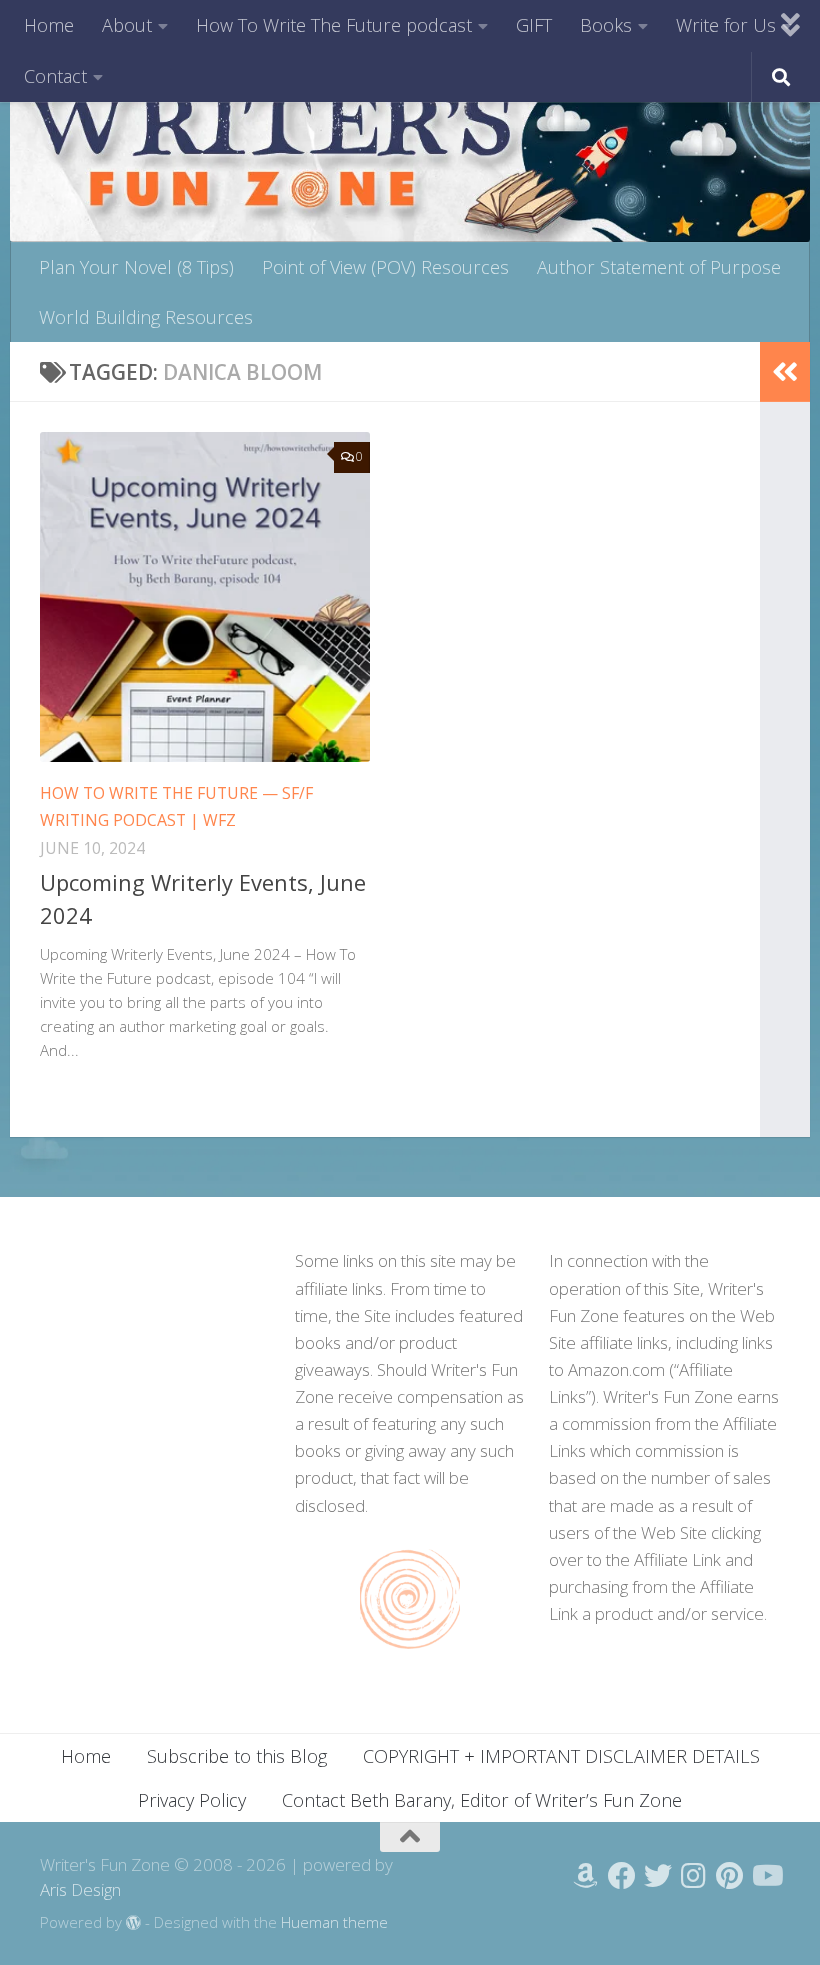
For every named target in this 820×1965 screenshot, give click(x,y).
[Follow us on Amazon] (586, 1876)
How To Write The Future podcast (334, 25)
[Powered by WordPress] (133, 1923)
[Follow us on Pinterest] (730, 1876)
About (127, 25)
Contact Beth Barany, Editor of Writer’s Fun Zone (482, 1800)
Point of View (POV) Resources (385, 267)
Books (606, 25)
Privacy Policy (192, 1800)
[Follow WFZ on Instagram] (694, 1876)
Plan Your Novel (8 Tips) (136, 267)
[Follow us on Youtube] (766, 1876)
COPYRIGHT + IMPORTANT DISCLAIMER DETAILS (561, 1756)
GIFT (534, 25)
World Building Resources (146, 317)
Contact (55, 76)
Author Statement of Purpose (659, 267)
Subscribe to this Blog (237, 1756)
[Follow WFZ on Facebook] (622, 1876)
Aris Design (80, 1889)
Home (49, 25)
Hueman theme (334, 1922)
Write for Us (726, 25)
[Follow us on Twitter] (658, 1876)
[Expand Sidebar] (785, 372)
